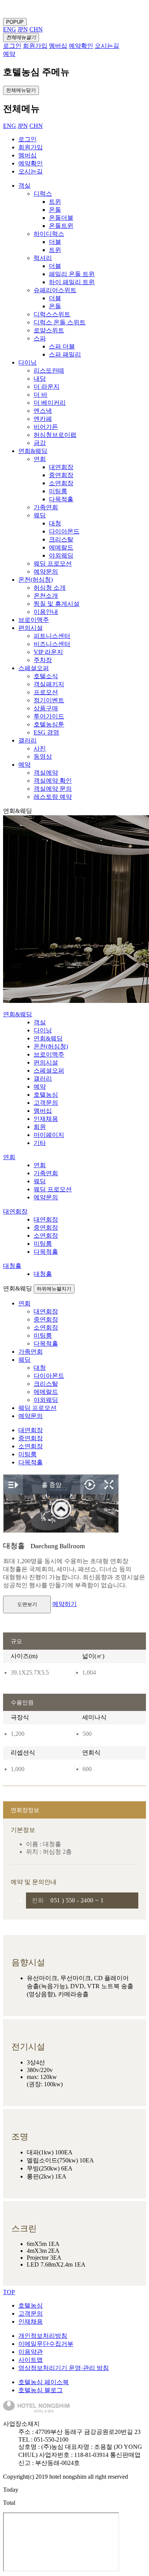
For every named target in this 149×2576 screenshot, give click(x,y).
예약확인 (31, 163)
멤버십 (28, 155)
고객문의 (31, 2313)
